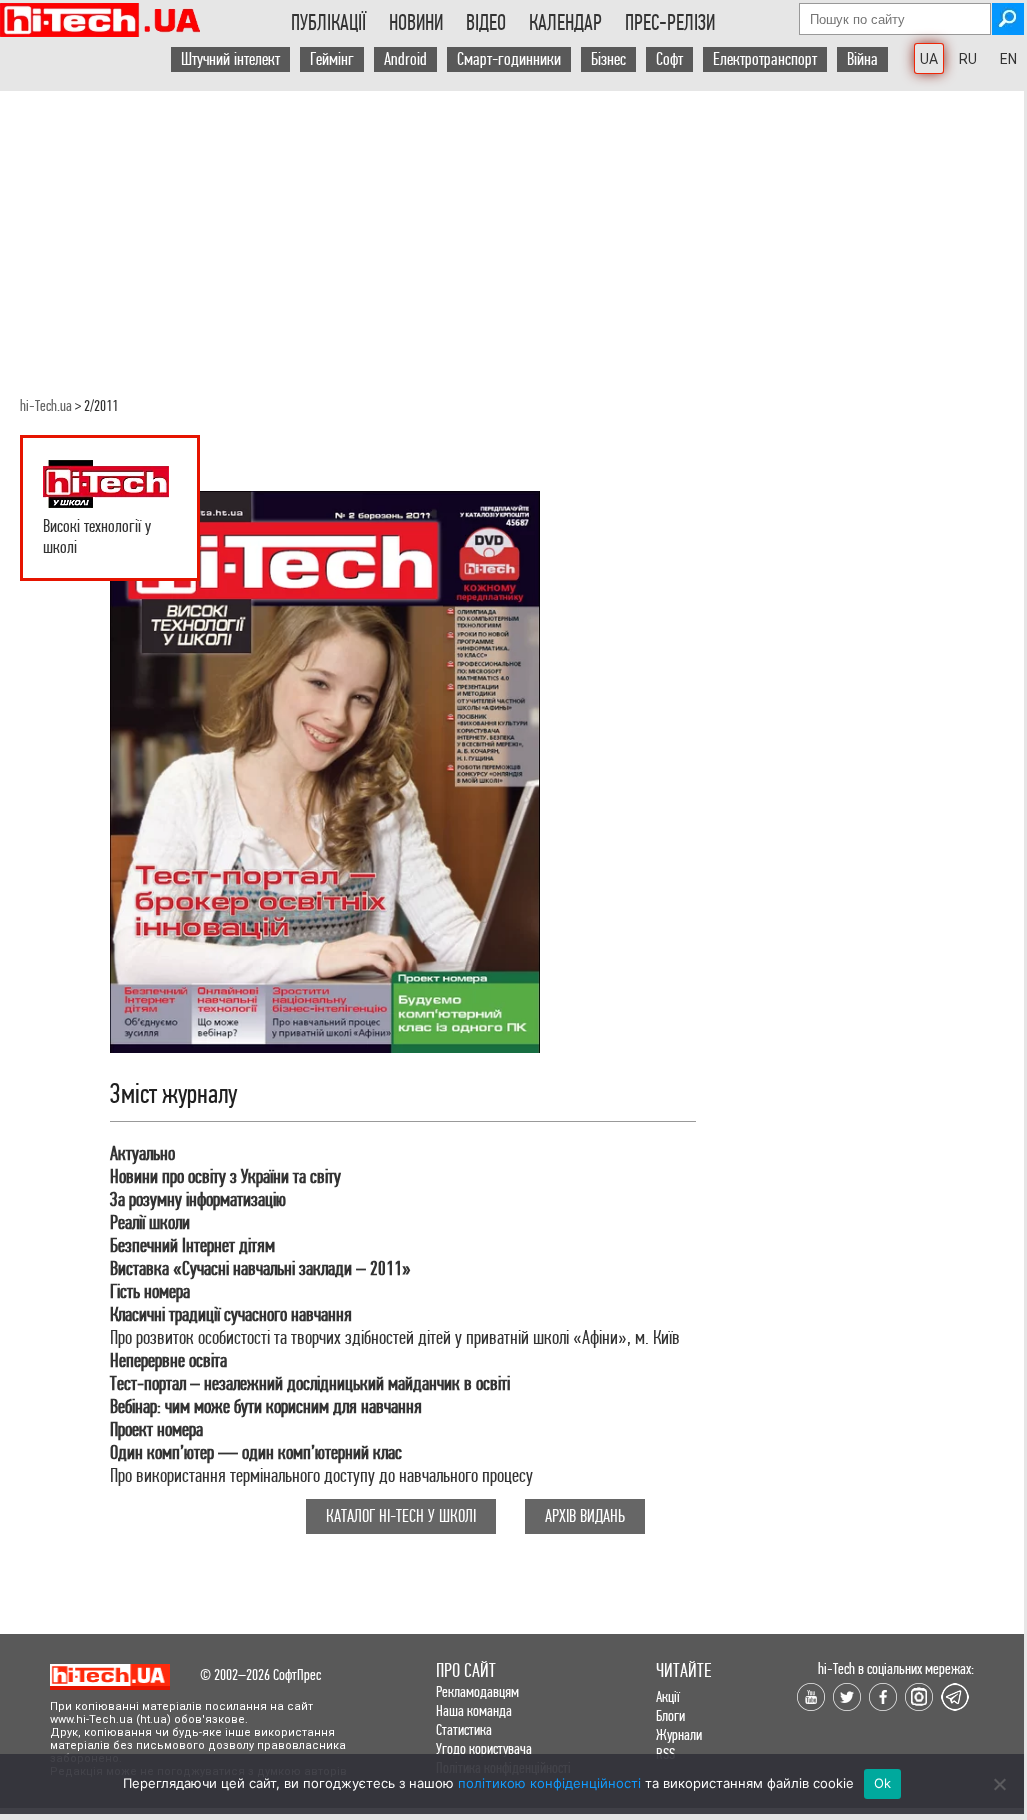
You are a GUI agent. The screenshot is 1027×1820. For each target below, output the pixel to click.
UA (929, 59)
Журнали (679, 1734)
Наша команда (474, 1710)
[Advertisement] (512, 231)
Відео (486, 23)
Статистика (464, 1729)
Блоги (670, 1715)
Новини (416, 23)
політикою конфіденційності (549, 1783)
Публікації (328, 23)
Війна (862, 59)
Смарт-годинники (509, 59)
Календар (565, 23)
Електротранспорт (765, 59)
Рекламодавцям (477, 1691)
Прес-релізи (670, 23)
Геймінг (332, 59)
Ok (883, 1783)
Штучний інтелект (230, 59)
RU (968, 59)
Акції (668, 1696)
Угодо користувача (484, 1748)
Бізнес (608, 59)
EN (1008, 59)
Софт (669, 59)
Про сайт (466, 1670)
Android (405, 59)
